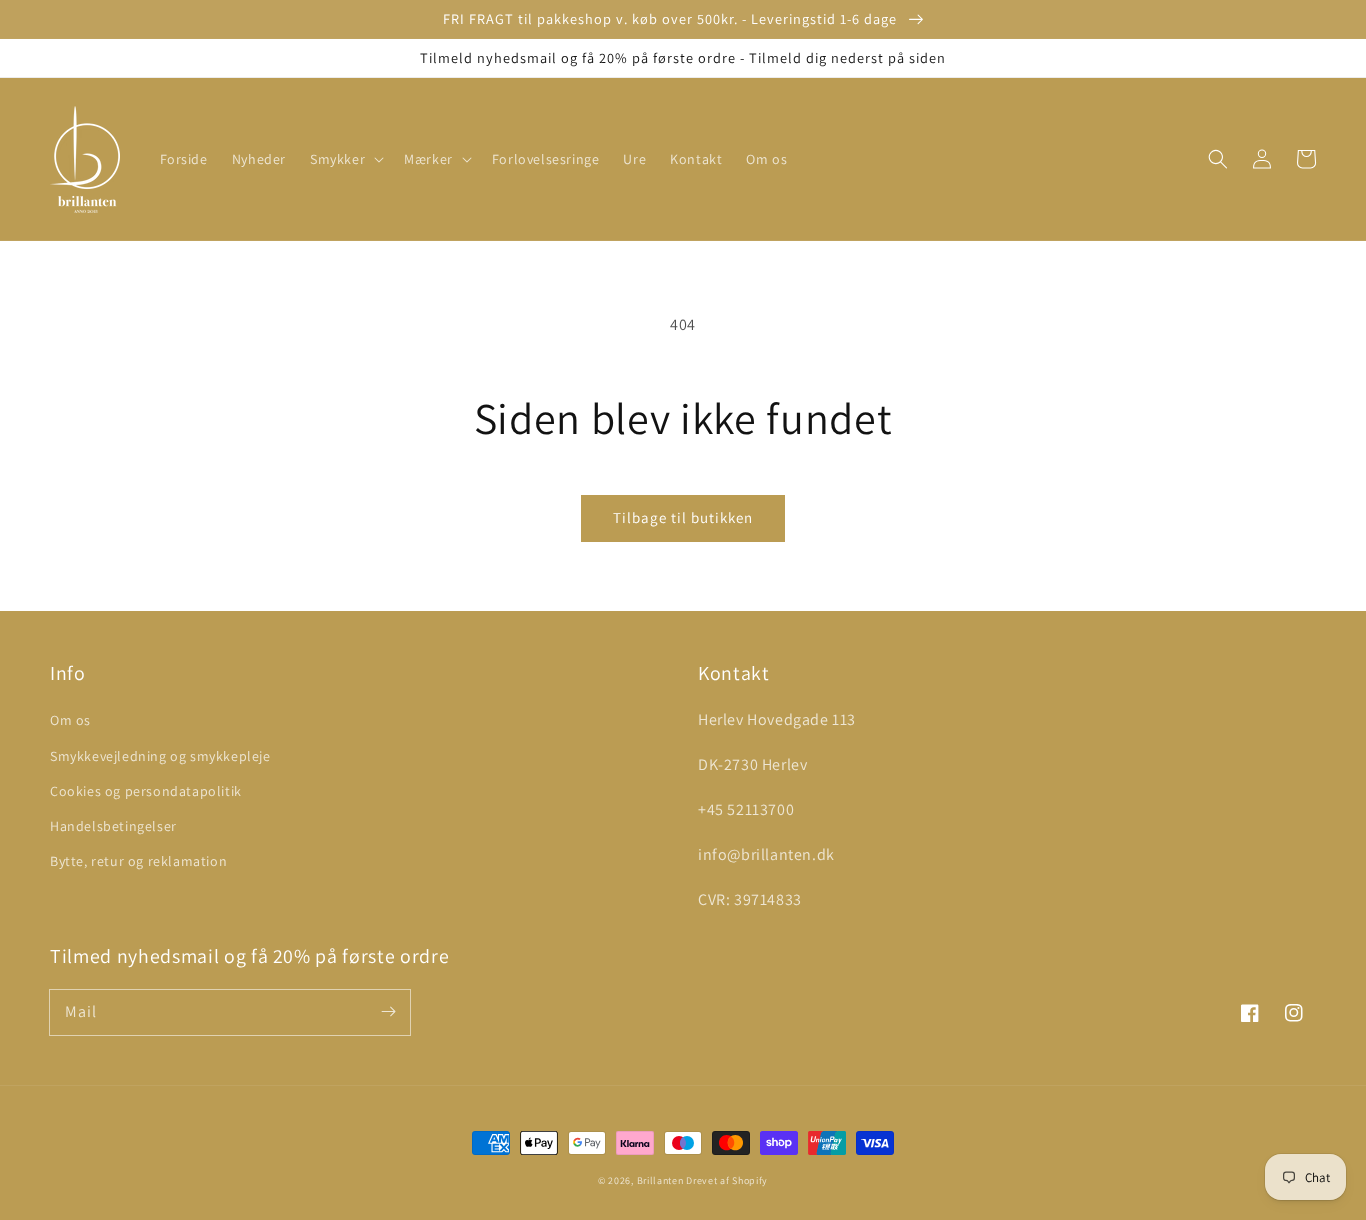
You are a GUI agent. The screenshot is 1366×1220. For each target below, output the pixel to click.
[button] (345, 159)
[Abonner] (388, 1012)
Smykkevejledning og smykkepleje (160, 756)
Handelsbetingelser (113, 826)
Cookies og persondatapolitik (146, 791)
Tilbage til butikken (683, 517)
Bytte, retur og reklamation (138, 861)
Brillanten (660, 1180)
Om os (70, 720)
